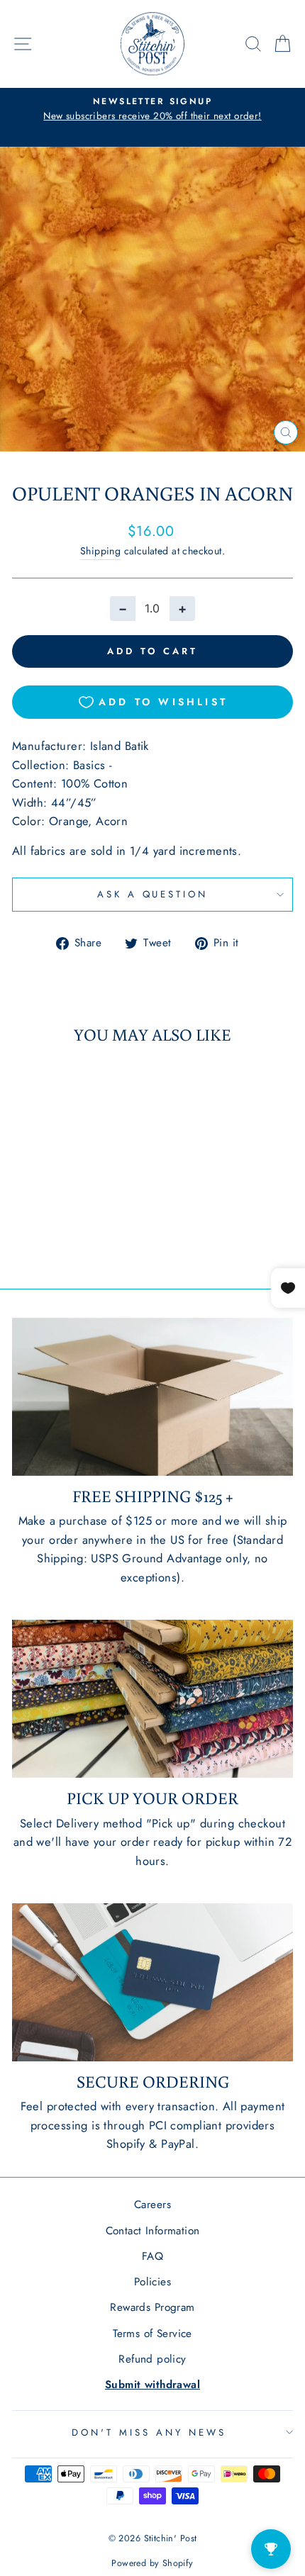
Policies (152, 2282)
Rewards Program (152, 2307)
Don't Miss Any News (149, 2432)
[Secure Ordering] (152, 1982)
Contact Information (153, 2231)
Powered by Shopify (152, 2563)
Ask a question (153, 894)
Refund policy (152, 2359)
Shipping (100, 551)
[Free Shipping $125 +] (152, 1397)
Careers (152, 2205)
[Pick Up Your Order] (152, 1699)
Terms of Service (152, 2334)
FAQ (152, 2256)
